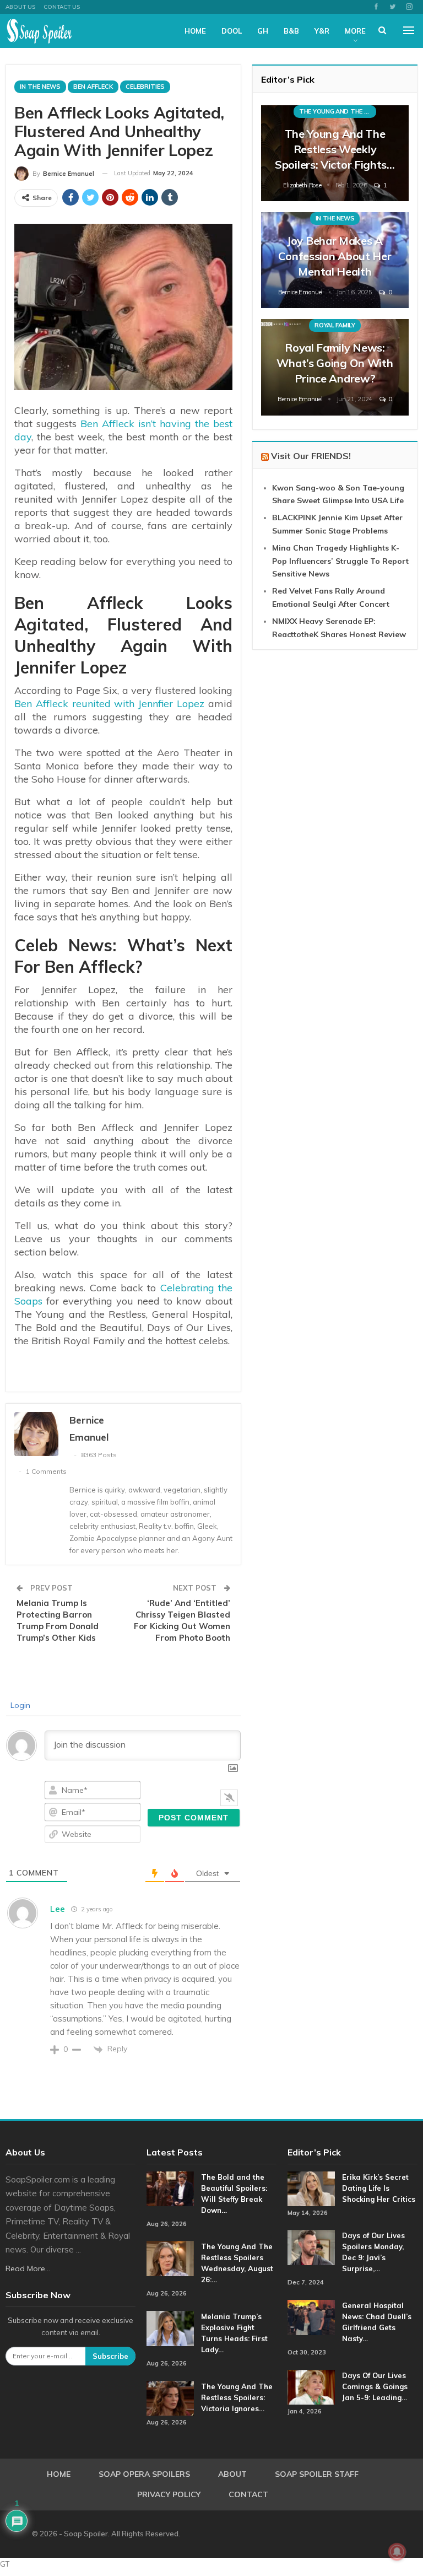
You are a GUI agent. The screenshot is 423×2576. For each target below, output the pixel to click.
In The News (40, 87)
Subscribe (110, 2356)
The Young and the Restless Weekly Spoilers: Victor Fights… (335, 149)
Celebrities (145, 87)
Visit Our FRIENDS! (311, 456)
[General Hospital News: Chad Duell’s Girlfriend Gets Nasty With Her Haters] (311, 2318)
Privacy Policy (169, 2494)
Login (19, 1705)
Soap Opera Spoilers (144, 2474)
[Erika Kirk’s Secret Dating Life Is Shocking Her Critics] (311, 2189)
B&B (291, 31)
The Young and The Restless (338, 111)
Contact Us (62, 7)
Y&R (322, 31)
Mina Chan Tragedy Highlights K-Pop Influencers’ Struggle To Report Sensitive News (340, 561)
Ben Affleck (93, 87)
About (232, 2474)
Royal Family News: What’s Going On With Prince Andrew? (335, 363)
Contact (248, 2494)
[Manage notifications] (397, 2552)
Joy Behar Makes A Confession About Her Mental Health (335, 256)
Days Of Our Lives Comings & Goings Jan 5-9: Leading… (375, 2386)
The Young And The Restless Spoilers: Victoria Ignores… (237, 2397)
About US (20, 7)
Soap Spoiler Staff (317, 2474)
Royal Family (335, 325)
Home (195, 31)
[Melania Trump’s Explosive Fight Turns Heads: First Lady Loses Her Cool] (170, 2329)
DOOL (232, 31)
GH (263, 31)
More (355, 31)
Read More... (28, 2268)
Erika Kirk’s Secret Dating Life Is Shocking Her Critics (379, 2188)
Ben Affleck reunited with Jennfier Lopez (109, 704)
